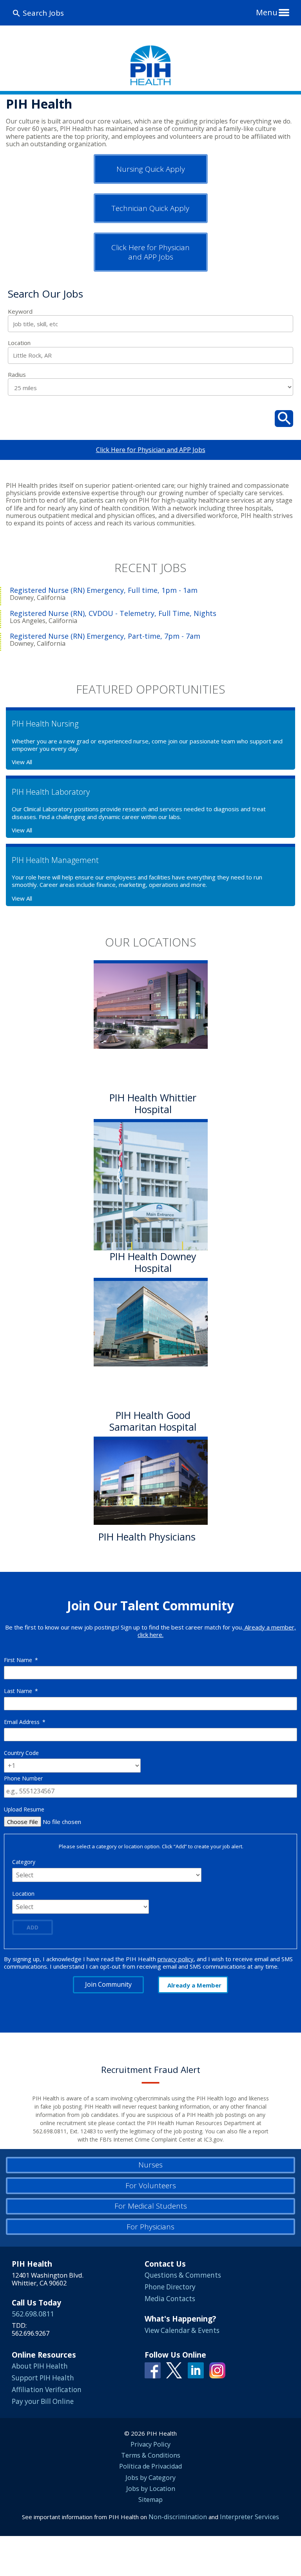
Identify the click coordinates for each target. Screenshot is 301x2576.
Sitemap (150, 2500)
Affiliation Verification (47, 2390)
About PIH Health (40, 2366)
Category (24, 1862)
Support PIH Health (43, 2378)
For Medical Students (151, 2206)
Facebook (153, 2370)
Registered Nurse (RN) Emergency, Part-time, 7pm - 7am (105, 636)
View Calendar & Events (182, 2330)
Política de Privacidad (150, 2466)
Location (19, 343)
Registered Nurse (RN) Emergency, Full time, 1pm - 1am (104, 590)
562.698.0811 (33, 2314)
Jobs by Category (150, 2478)
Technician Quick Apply (150, 208)
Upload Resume (24, 1809)
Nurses (150, 2165)
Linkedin (196, 2370)
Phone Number (23, 1778)
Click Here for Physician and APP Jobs (150, 252)
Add (33, 1927)
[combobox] (150, 355)
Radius (17, 375)
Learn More (127, 1555)
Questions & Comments (183, 2275)
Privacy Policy (150, 2444)
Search (284, 419)
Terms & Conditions (151, 2455)
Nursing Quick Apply (151, 169)
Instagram (217, 2370)
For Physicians (150, 2227)
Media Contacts (170, 2299)
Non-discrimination (178, 2517)
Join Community (108, 1984)
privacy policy (176, 1959)
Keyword (20, 312)
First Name (21, 1660)
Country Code (21, 1753)
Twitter (174, 2370)
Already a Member (194, 1985)
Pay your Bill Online (43, 2401)
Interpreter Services (249, 2517)
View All (22, 762)
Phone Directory (170, 2287)
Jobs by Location (151, 2489)
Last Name (21, 1691)
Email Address (25, 1722)
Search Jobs (43, 13)
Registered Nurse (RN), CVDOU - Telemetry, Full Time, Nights (113, 613)
